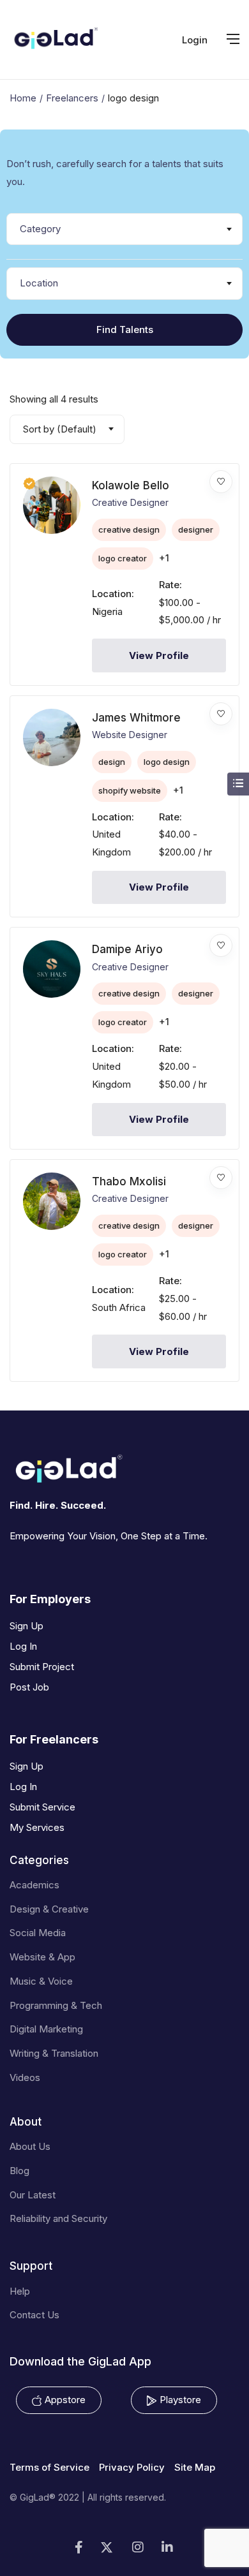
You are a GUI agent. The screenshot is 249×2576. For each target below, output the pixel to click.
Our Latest (33, 2195)
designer (196, 529)
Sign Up (26, 1626)
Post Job (29, 1687)
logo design (167, 762)
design (112, 762)
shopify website (130, 790)
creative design (129, 529)
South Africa (119, 1307)
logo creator (123, 558)
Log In (23, 1646)
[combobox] (124, 229)
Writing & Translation (54, 2053)
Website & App (42, 1957)
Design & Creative (49, 1909)
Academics (34, 1885)
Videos (25, 2077)
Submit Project (42, 1667)
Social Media (38, 1933)
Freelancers (72, 98)
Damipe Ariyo (127, 949)
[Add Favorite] (221, 482)
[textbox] (124, 229)
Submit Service (42, 1807)
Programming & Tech (56, 2005)
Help (20, 2291)
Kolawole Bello (131, 485)
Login (195, 40)
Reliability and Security (58, 2218)
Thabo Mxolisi (129, 1181)
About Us (30, 2146)
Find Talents (125, 329)
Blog (19, 2171)
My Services (37, 1827)
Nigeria (107, 611)
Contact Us (34, 2315)
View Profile (159, 655)
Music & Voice (41, 1981)
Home (23, 98)
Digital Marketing (46, 2029)
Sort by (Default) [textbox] (60, 429)
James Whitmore (136, 718)
